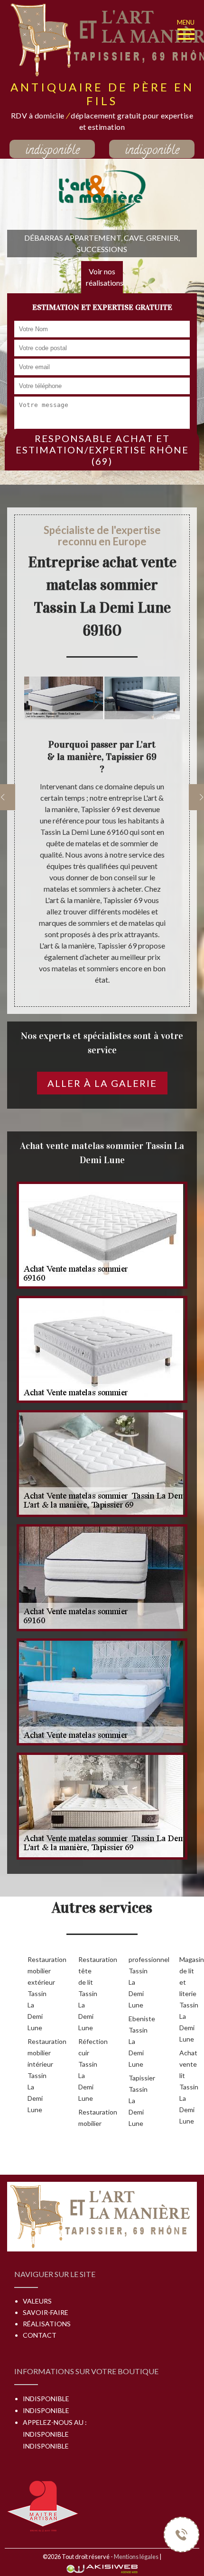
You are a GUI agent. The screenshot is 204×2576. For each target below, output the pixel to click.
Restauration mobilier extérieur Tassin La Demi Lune (38, 1993)
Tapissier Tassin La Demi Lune (139, 2101)
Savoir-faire (46, 2312)
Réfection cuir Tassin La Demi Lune (88, 2070)
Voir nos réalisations (104, 277)
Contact (40, 2335)
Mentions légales (136, 2557)
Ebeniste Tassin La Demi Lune (139, 2041)
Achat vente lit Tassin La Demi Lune (189, 2087)
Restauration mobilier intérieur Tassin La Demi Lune (38, 2075)
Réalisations (47, 2324)
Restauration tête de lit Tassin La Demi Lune (88, 1993)
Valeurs (37, 2301)
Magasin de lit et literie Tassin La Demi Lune (190, 1999)
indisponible (52, 150)
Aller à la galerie (102, 1083)
